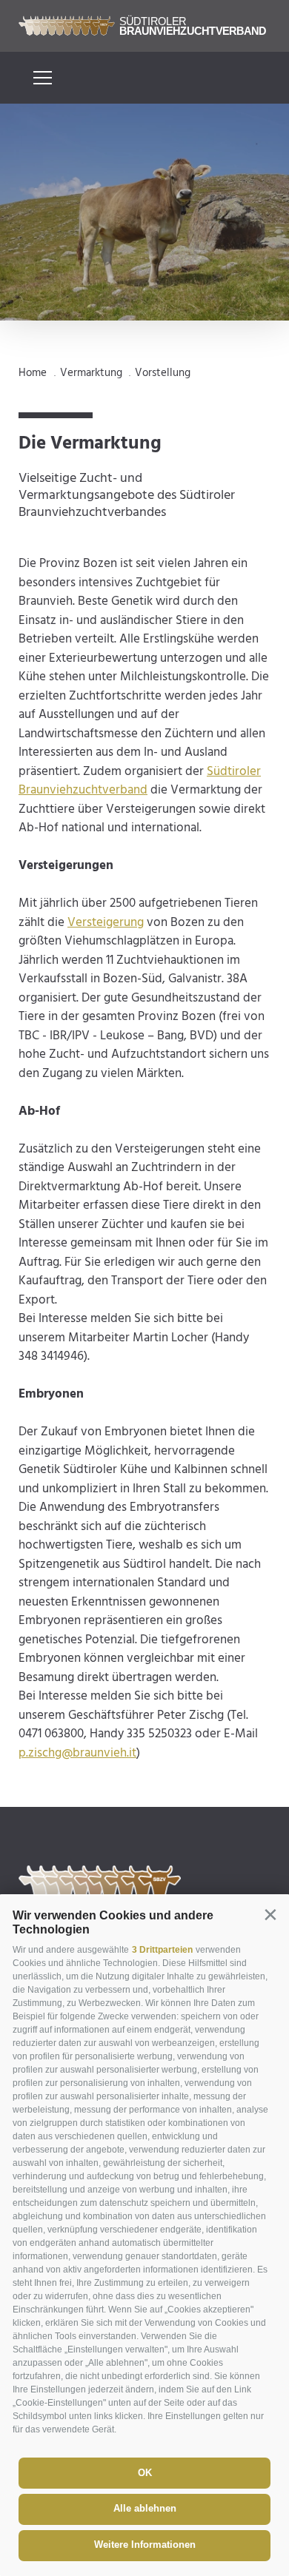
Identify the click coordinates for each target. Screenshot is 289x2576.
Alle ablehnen (145, 2508)
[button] (270, 1915)
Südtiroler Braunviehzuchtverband (140, 781)
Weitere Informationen (145, 2545)
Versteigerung (106, 923)
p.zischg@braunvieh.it (77, 1753)
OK (145, 2473)
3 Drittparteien (162, 1950)
